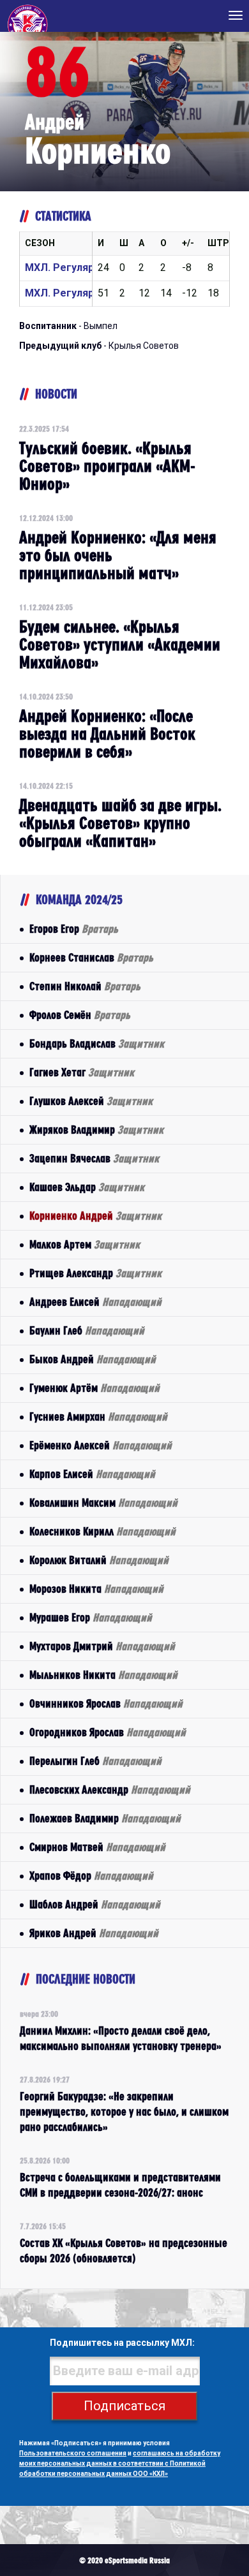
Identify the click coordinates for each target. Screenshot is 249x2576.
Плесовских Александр (110, 1789)
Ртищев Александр (95, 1273)
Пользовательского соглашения (73, 2453)
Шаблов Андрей (95, 1904)
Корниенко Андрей (95, 1216)
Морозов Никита (96, 1589)
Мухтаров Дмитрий (102, 1646)
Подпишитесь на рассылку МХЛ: (122, 2343)
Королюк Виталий (99, 1560)
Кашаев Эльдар (87, 1187)
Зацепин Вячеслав (94, 1158)
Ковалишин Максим (103, 1503)
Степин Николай (85, 986)
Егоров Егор (74, 929)
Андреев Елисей (95, 1302)
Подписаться (124, 2406)
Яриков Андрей (94, 1933)
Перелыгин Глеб (95, 1761)
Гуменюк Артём (94, 1388)
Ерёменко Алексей (101, 1445)
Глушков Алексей (91, 1101)
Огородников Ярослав (108, 1732)
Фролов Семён (80, 1015)
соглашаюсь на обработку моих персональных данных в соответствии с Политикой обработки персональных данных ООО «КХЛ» (120, 2463)
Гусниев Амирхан (98, 1416)
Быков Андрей (93, 1359)
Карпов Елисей (92, 1474)
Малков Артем (85, 1244)
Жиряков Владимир (96, 1130)
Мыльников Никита (103, 1675)
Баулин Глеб (87, 1330)
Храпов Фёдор (91, 1876)
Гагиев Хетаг (82, 1072)
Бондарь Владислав (97, 1043)
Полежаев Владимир (105, 1818)
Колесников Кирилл (102, 1531)
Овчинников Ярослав (106, 1703)
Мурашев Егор (91, 1617)
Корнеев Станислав (91, 957)
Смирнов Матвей (97, 1847)
